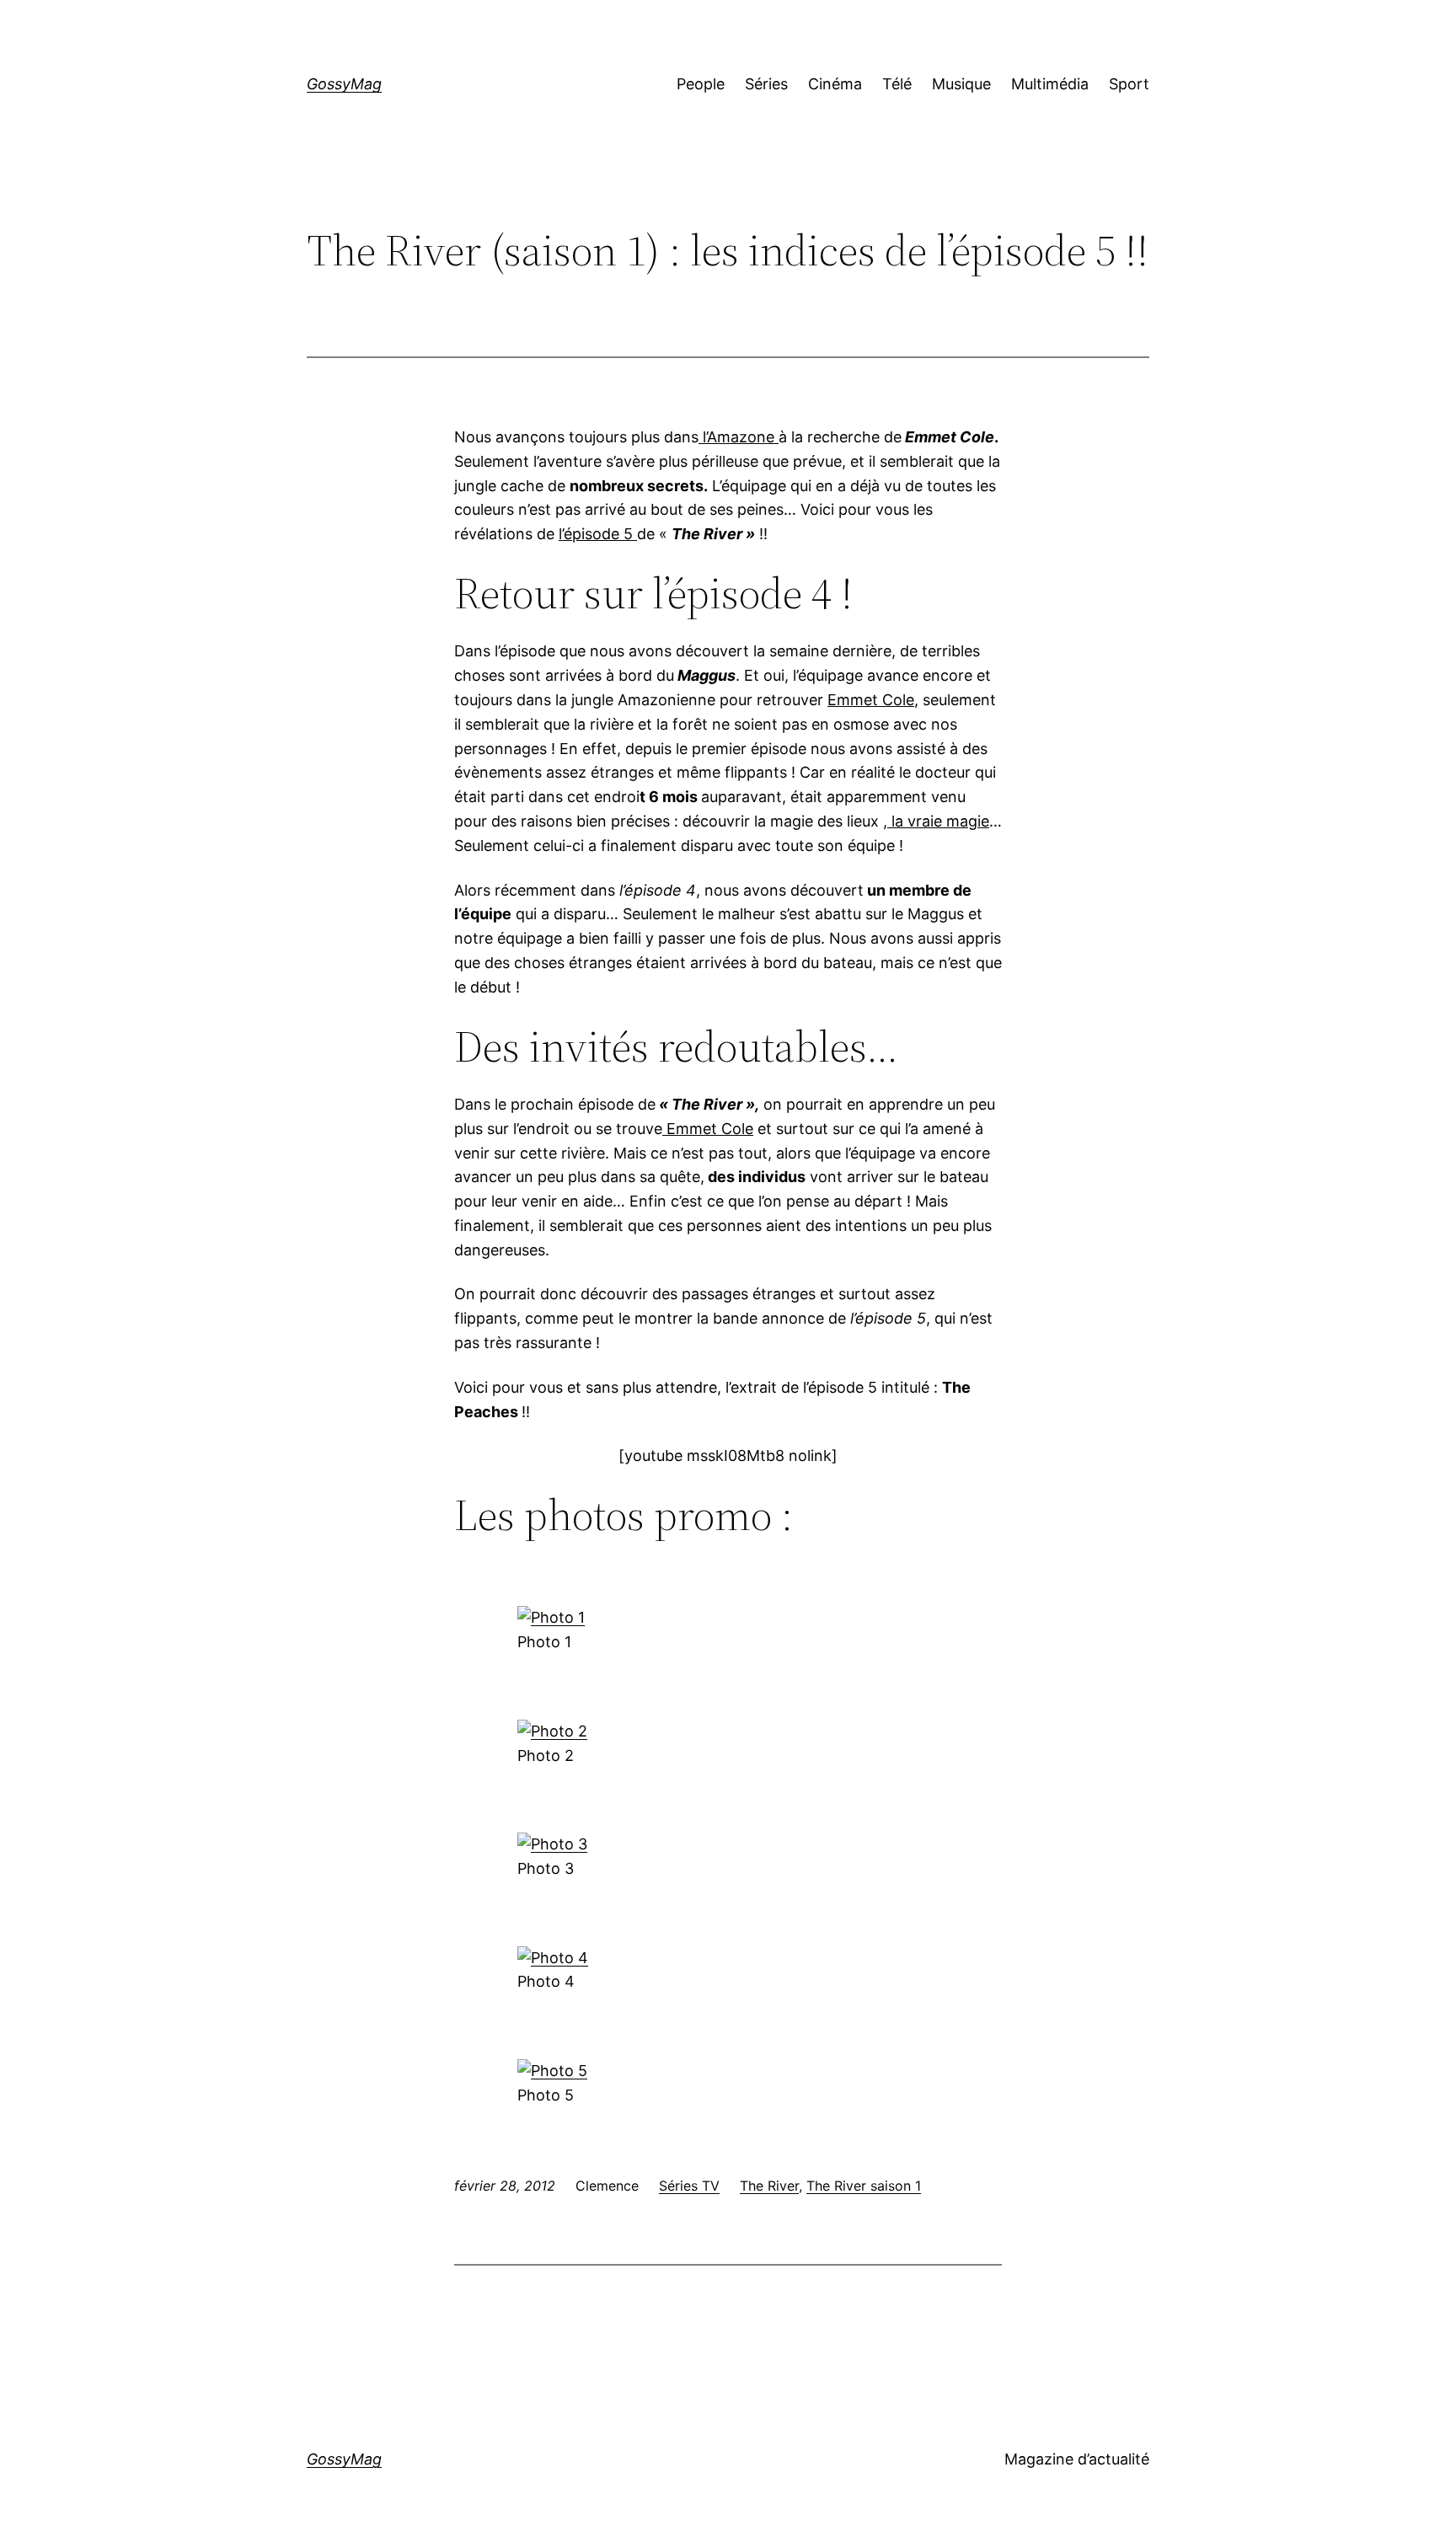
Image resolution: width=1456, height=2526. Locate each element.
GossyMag (344, 84)
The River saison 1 (864, 2186)
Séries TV (689, 2186)
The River (769, 2186)
